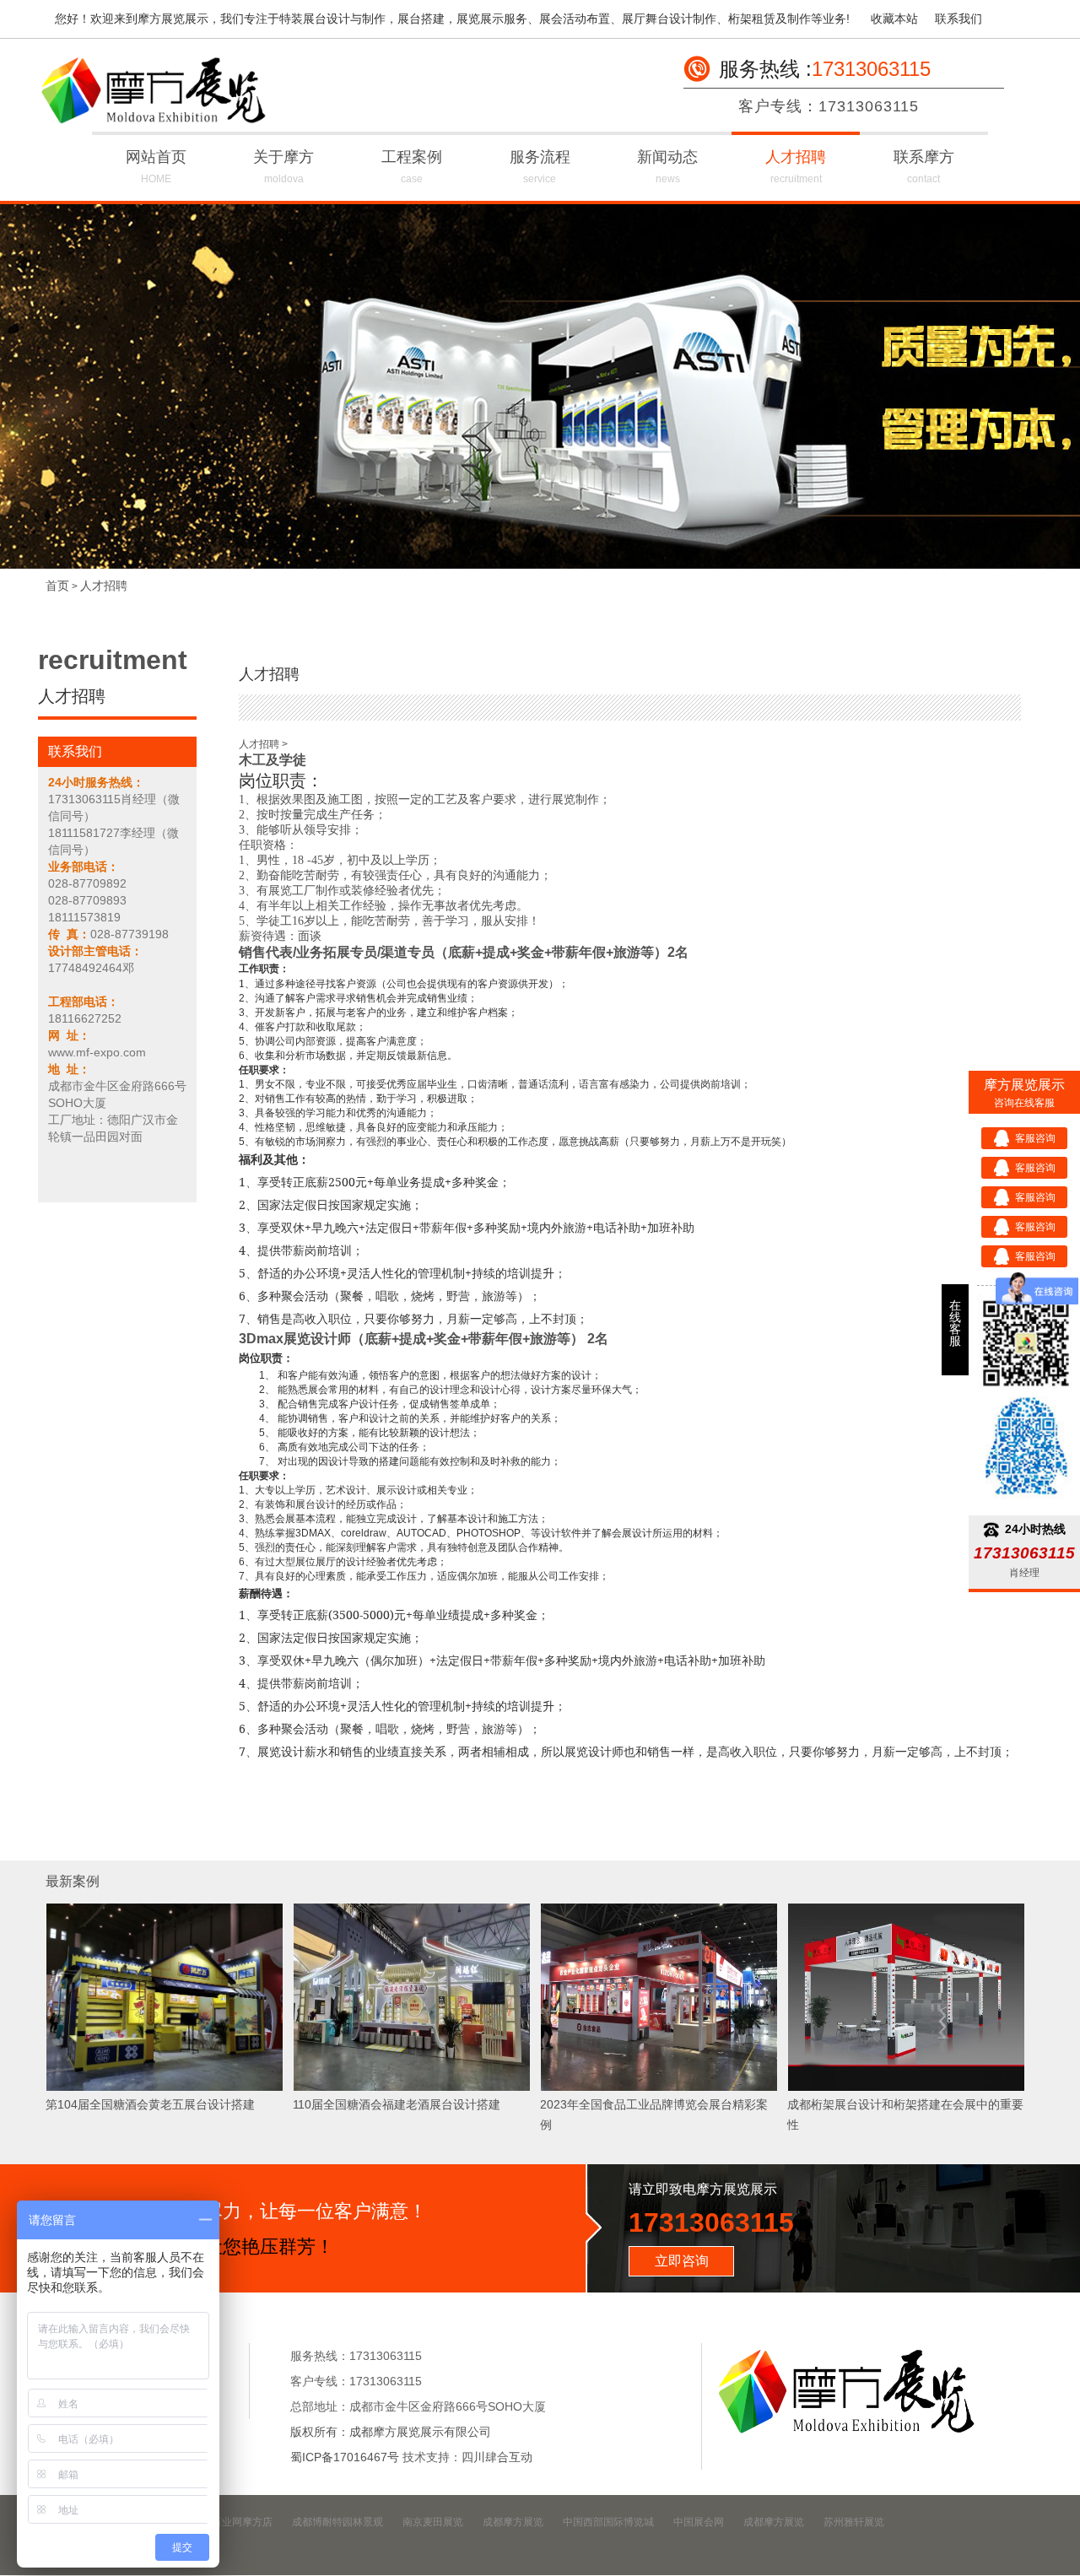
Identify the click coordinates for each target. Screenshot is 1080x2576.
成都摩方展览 (513, 2522)
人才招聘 (796, 167)
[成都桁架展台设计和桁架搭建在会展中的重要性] (906, 2088)
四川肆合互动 (497, 2457)
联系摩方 (924, 167)
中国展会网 (699, 2522)
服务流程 (540, 167)
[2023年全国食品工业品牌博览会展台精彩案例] (659, 2088)
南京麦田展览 (433, 2522)
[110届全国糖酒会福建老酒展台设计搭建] (412, 2088)
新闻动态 (667, 167)
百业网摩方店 (242, 2522)
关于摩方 (283, 167)
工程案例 (412, 167)
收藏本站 (894, 19)
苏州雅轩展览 (854, 2522)
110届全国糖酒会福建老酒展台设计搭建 (397, 2104)
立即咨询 (682, 2261)
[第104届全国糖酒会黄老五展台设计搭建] (165, 2088)
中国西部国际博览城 (608, 2522)
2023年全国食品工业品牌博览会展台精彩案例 (654, 2114)
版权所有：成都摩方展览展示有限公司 (391, 2432)
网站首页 (156, 167)
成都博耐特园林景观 (337, 2522)
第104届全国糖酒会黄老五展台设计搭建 (150, 2104)
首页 (57, 586)
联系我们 (958, 19)
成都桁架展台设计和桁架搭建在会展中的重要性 (905, 2114)
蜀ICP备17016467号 (345, 2457)
